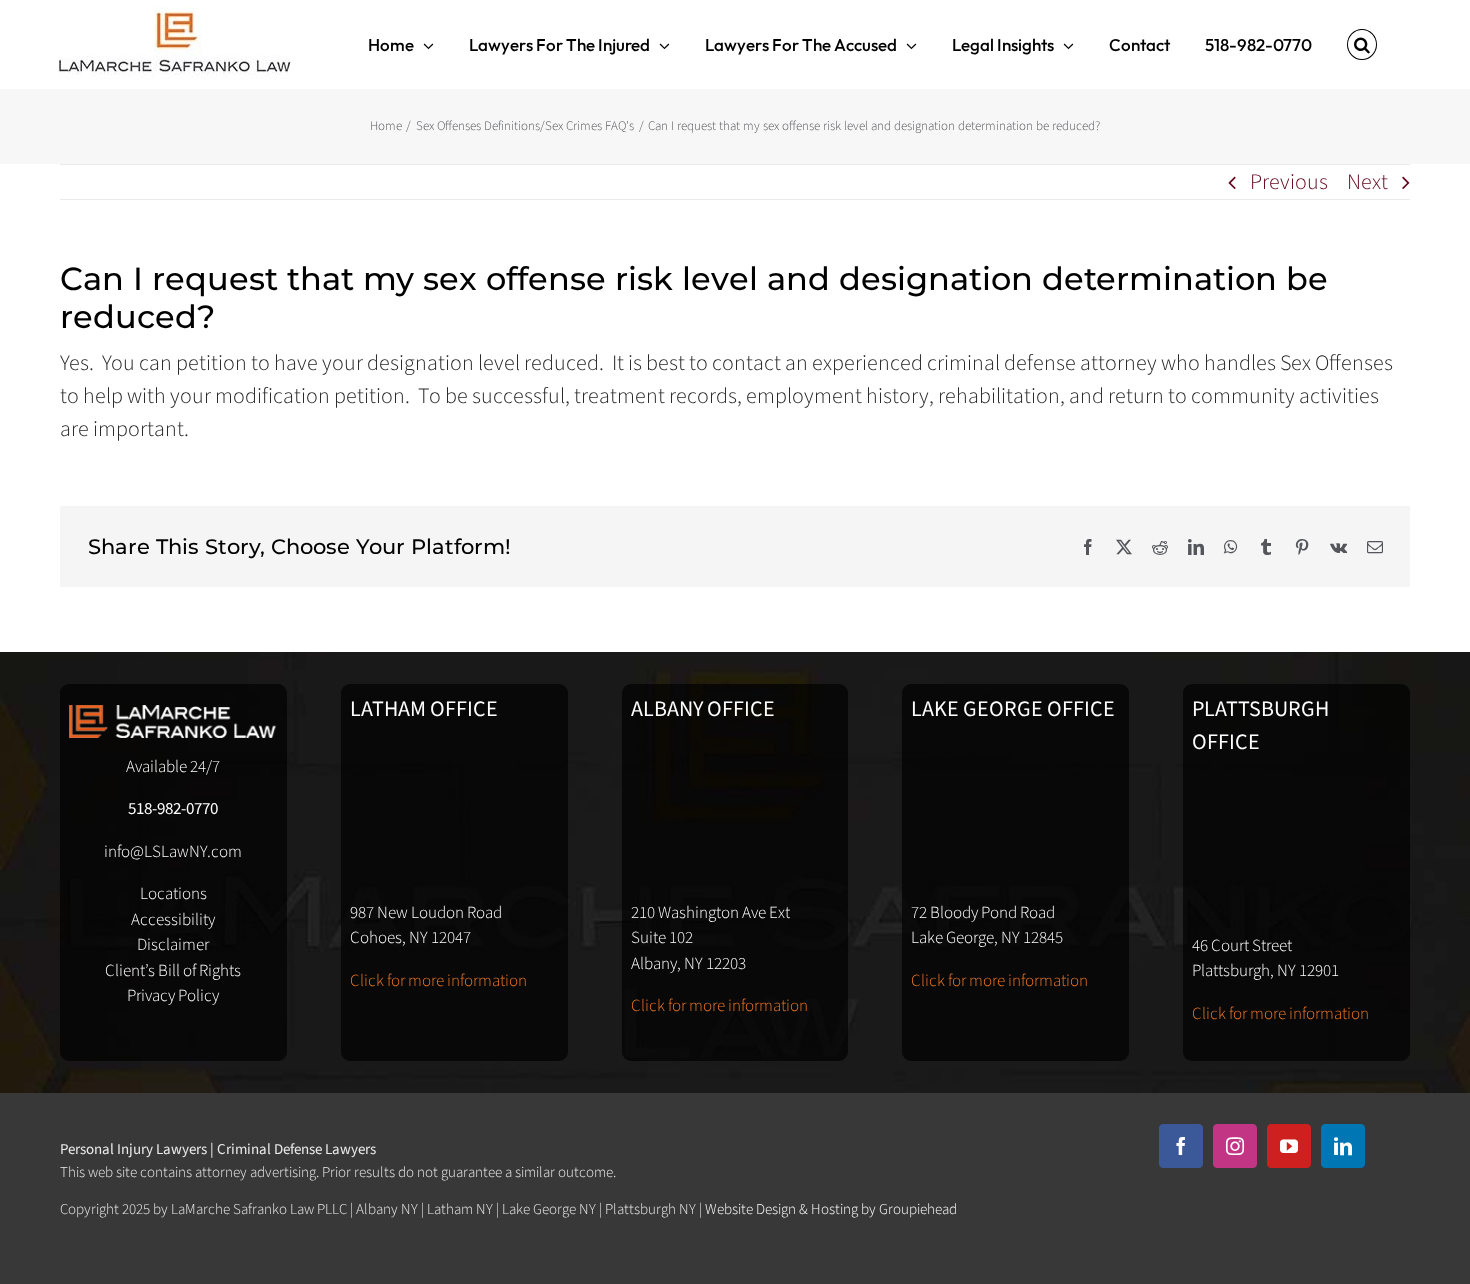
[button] (1362, 44)
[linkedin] (1343, 1146)
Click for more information (438, 981)
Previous (1289, 182)
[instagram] (1235, 1146)
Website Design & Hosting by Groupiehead (831, 1209)
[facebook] (1181, 1146)
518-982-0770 (173, 809)
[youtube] (1289, 1146)
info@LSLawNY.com (173, 852)
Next (1367, 182)
